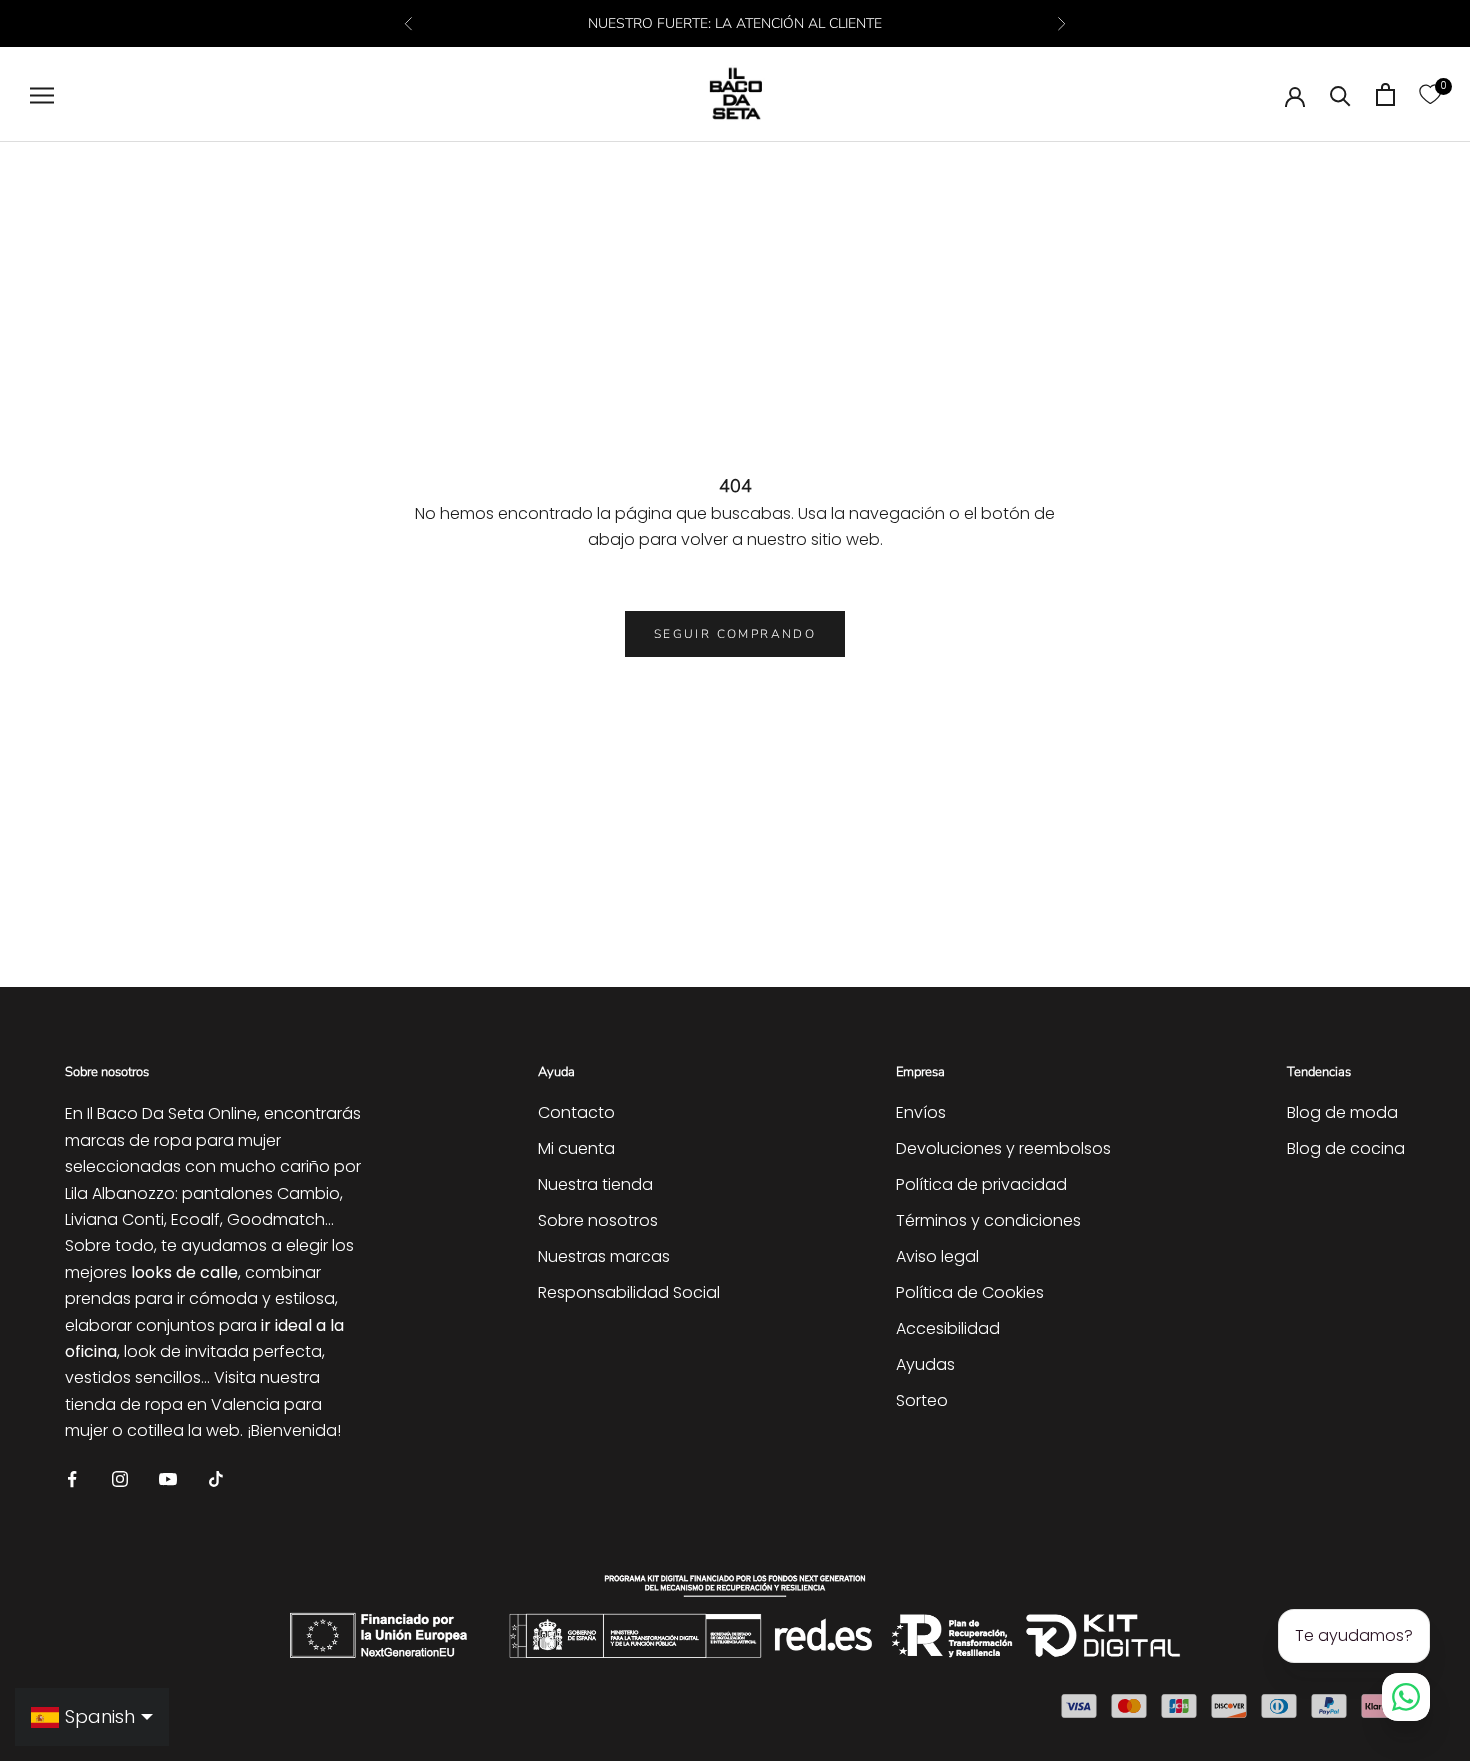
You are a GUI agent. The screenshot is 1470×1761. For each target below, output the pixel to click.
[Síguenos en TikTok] (216, 1478)
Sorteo (922, 1400)
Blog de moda (1342, 1112)
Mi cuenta (576, 1148)
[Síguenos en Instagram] (120, 1478)
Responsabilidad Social (629, 1292)
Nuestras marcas (604, 1256)
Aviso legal (937, 1256)
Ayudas (925, 1364)
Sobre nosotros (598, 1220)
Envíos (921, 1112)
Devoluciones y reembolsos (1003, 1148)
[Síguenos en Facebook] (72, 1478)
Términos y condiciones (988, 1220)
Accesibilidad (948, 1328)
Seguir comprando (735, 634)
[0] (1430, 94)
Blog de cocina (1346, 1148)
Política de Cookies (970, 1292)
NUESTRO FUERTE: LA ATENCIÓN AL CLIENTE (735, 23)
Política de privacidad (981, 1184)
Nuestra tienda (595, 1184)
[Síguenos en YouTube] (168, 1478)
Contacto (576, 1112)
